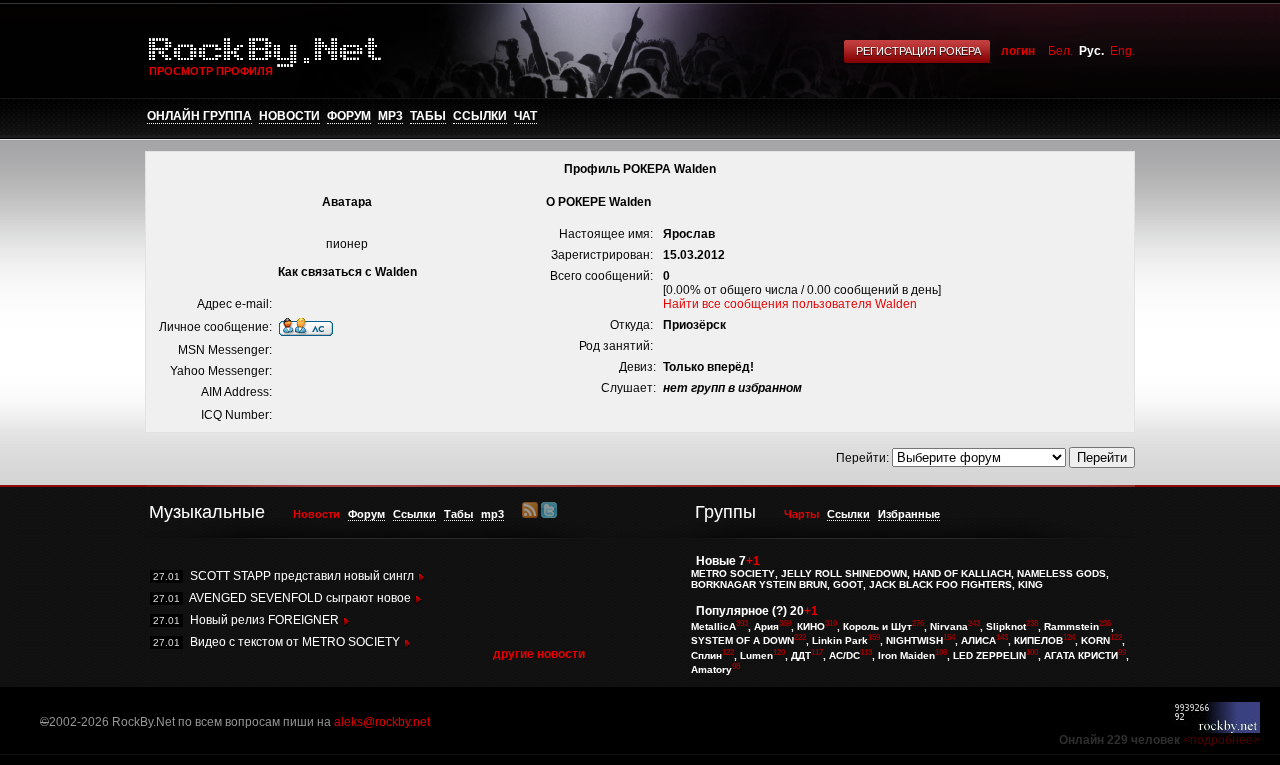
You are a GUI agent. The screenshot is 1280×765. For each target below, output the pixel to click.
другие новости (539, 654)
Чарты (801, 514)
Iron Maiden (906, 655)
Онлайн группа (199, 116)
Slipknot (1006, 626)
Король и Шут (877, 626)
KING (1030, 584)
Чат (525, 116)
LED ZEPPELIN (989, 655)
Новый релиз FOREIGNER (264, 620)
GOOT (848, 584)
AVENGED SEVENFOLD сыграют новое (300, 598)
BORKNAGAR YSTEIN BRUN (759, 584)
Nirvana (949, 626)
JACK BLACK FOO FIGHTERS (940, 584)
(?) (779, 611)
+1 (753, 561)
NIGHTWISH (914, 641)
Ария (766, 626)
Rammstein (1071, 626)
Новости (289, 116)
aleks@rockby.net (382, 722)
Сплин (706, 655)
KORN (1095, 641)
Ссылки (480, 116)
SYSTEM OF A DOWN (742, 641)
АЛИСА (978, 641)
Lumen (756, 655)
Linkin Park (840, 641)
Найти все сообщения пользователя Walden (790, 304)
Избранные (909, 514)
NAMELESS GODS (1061, 573)
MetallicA (713, 626)
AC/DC (844, 655)
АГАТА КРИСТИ (1081, 655)
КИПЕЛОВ (1038, 641)
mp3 (390, 116)
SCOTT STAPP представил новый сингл (302, 576)
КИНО (811, 626)
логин (1018, 51)
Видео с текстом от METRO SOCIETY (295, 642)
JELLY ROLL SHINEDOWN (844, 573)
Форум (349, 116)
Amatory (711, 669)
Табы (428, 116)
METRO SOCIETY (733, 573)
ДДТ (801, 655)
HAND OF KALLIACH (962, 573)
